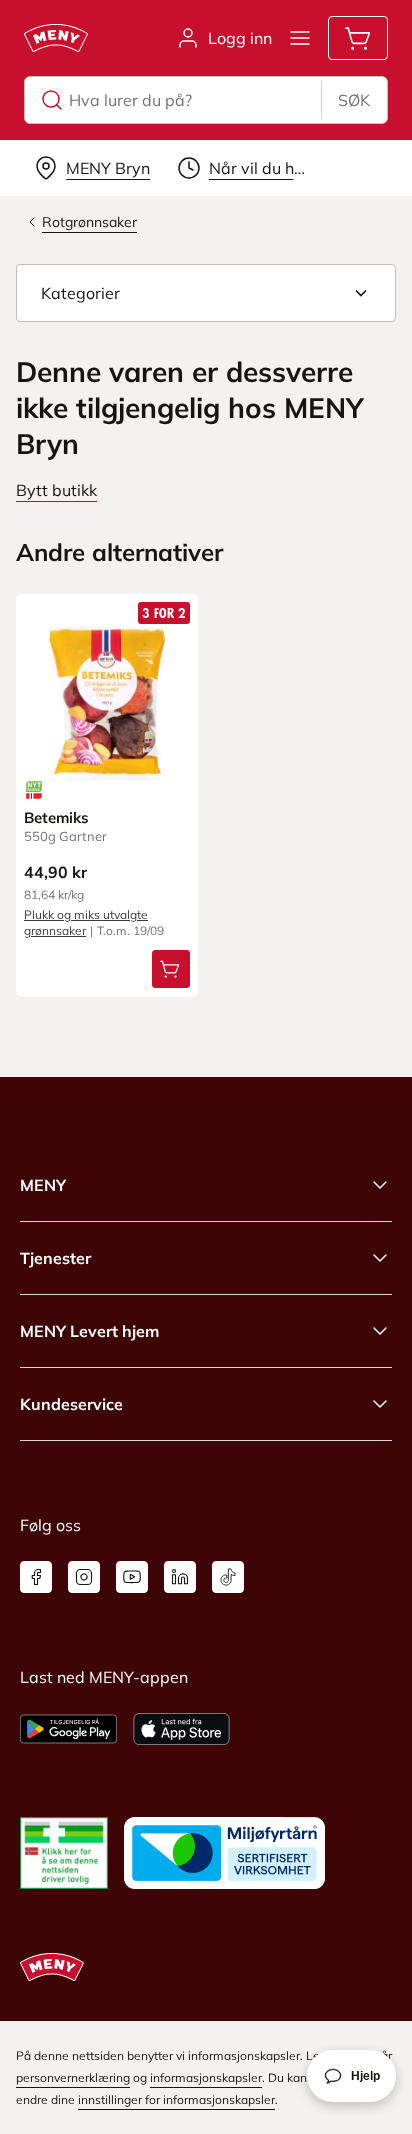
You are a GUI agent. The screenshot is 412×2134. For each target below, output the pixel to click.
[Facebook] (36, 1577)
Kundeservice (71, 1404)
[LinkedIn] (180, 1577)
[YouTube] (132, 1577)
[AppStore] (181, 1729)
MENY (43, 1185)
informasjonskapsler (206, 2077)
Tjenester (55, 1258)
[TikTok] (228, 1577)
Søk (354, 100)
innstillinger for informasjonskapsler (176, 2099)
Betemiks (56, 817)
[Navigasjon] (300, 38)
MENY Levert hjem (89, 1331)
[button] (206, 293)
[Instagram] (84, 1577)
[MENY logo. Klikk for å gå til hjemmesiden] (56, 38)
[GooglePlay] (68, 1729)
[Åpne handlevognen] (358, 38)
